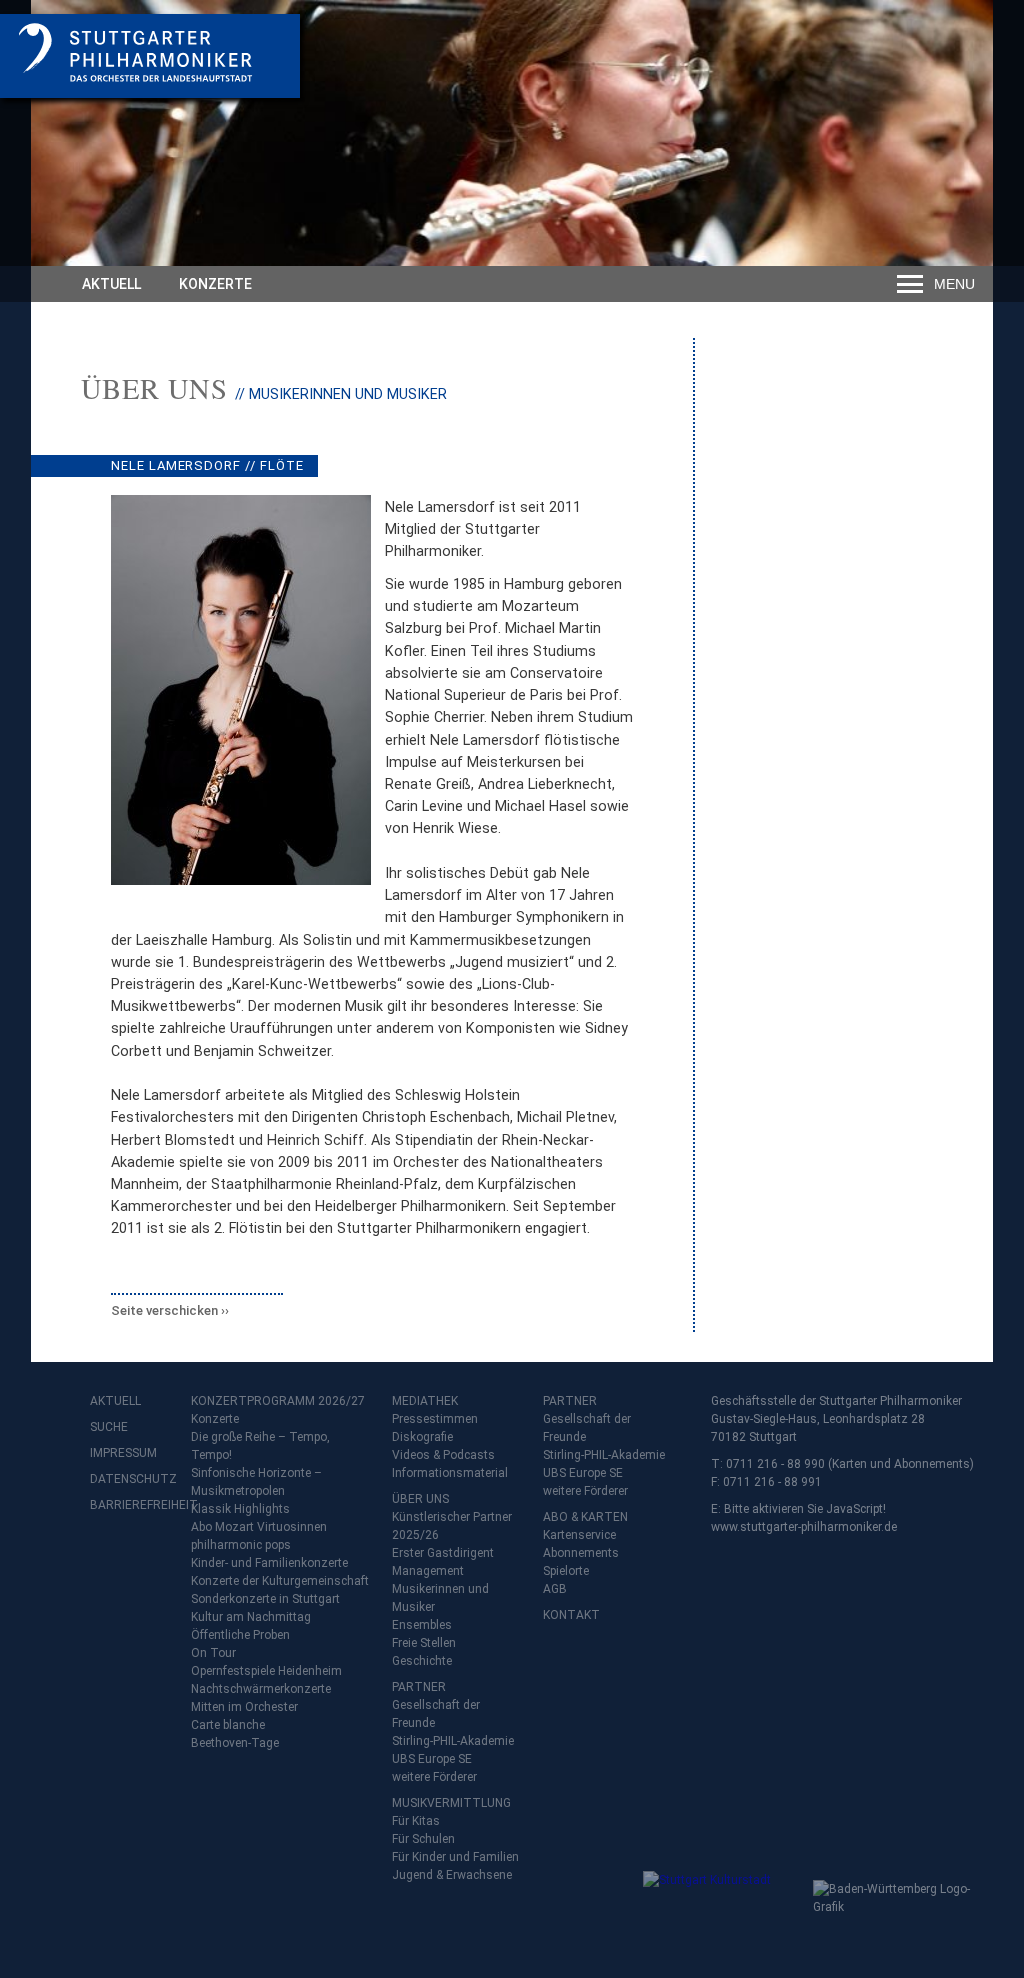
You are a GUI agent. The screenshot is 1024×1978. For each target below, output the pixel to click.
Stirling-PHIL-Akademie (453, 1741)
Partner (419, 1687)
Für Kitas (416, 1821)
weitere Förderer (434, 1777)
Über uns (154, 388)
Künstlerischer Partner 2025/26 (452, 1526)
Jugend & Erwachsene (452, 1875)
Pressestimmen (435, 1419)
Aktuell (111, 284)
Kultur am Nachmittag (251, 1617)
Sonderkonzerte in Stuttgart (265, 1599)
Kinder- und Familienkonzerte (269, 1563)
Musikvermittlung (451, 1803)
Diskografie (422, 1437)
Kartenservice (579, 1535)
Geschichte (422, 1661)
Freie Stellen (424, 1643)
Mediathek (425, 1401)
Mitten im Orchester (244, 1707)
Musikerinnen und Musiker (440, 1598)
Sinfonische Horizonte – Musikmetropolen (256, 1482)
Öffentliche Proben (240, 1635)
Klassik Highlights (240, 1509)
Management (428, 1571)
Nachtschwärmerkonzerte (261, 1689)
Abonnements (581, 1553)
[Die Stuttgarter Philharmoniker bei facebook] (108, 1557)
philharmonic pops (241, 1545)
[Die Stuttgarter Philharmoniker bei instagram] (152, 1557)
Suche (109, 1427)
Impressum (123, 1453)
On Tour (213, 1653)
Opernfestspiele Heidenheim (266, 1671)
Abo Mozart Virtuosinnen (259, 1527)
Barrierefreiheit (130, 1505)
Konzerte (215, 284)
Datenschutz (130, 1479)
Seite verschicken (164, 1310)
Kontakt (571, 1615)
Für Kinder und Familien (455, 1857)
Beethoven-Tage (235, 1743)
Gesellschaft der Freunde (436, 1714)
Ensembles (422, 1625)
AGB (555, 1589)
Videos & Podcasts (443, 1455)
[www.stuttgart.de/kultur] (723, 1911)
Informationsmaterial (450, 1473)
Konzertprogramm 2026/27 (278, 1401)
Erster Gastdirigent (443, 1553)
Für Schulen (423, 1839)
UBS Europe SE (432, 1759)
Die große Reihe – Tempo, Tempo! (260, 1446)
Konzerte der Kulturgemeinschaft (280, 1581)
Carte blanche (228, 1725)
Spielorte (566, 1571)
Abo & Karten (585, 1517)
